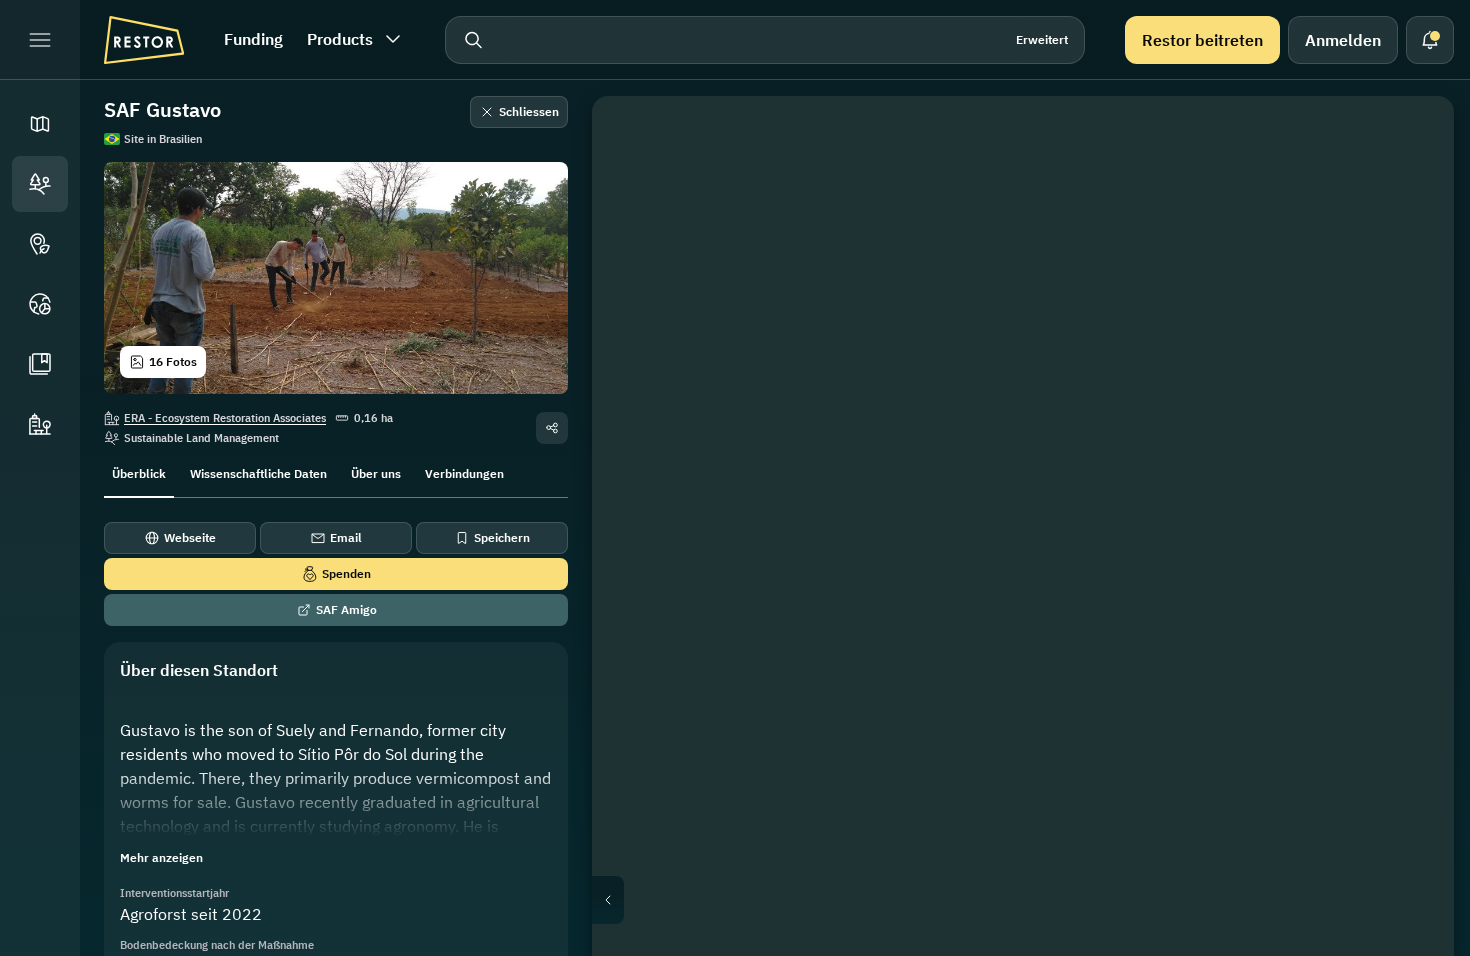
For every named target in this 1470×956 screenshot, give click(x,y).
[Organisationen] (40, 424)
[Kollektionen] (40, 364)
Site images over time (1039, 900)
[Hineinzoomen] (1410, 380)
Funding (253, 39)
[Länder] (40, 304)
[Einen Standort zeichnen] (1410, 140)
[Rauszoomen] (1410, 420)
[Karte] (40, 124)
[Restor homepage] (144, 40)
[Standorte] (40, 184)
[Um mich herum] (1410, 332)
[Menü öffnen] (40, 40)
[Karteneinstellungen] (1410, 236)
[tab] (139, 472)
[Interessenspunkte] (40, 244)
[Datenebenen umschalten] (1410, 188)
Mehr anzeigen (161, 857)
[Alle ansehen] (1410, 284)
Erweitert (1042, 39)
